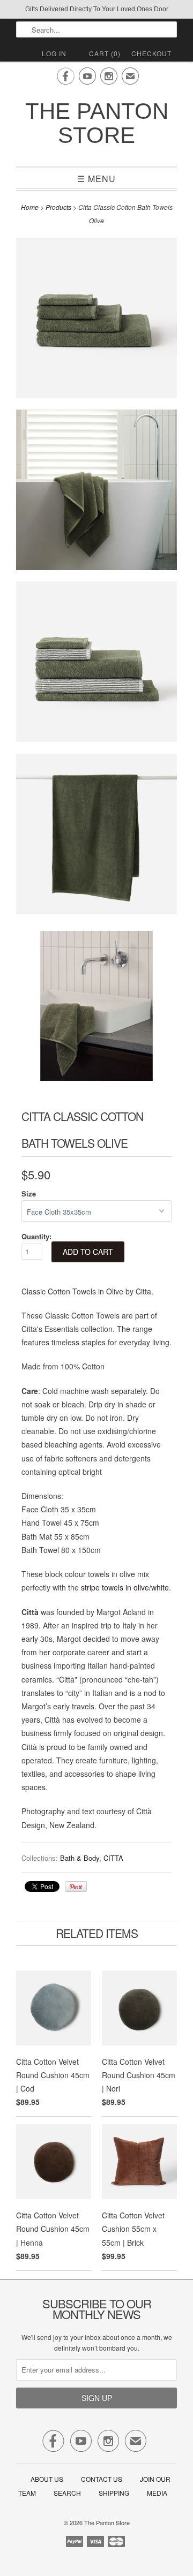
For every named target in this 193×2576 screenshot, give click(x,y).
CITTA (113, 1858)
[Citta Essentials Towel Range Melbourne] (96, 492)
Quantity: (36, 1236)
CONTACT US (102, 2479)
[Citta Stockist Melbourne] (96, 664)
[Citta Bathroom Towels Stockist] (96, 1008)
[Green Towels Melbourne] (96, 836)
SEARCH (67, 2493)
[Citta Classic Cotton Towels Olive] (96, 320)
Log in (54, 53)
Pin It (76, 1886)
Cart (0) (105, 53)
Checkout (151, 53)
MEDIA (157, 2493)
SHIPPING (114, 2493)
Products (58, 207)
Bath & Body (80, 1858)
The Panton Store (97, 123)
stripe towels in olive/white (125, 1587)
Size (29, 1194)
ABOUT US (47, 2479)
